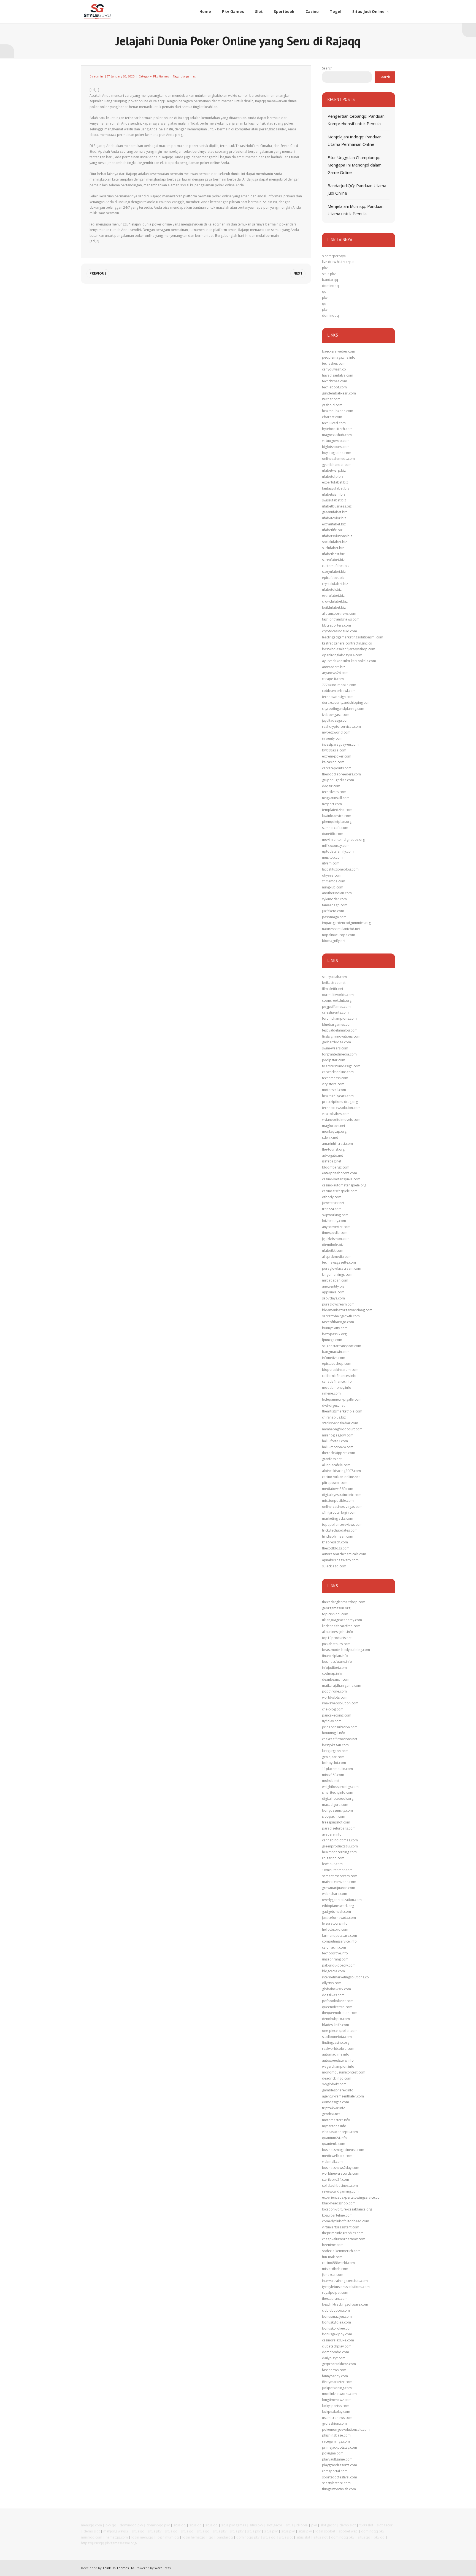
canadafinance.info (337, 1381)
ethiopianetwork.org (338, 1906)
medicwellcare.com (337, 2156)
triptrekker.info (334, 2108)
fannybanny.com (335, 2376)
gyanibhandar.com (337, 465)
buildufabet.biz (334, 607)
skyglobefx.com (334, 2084)
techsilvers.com (334, 792)
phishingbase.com (336, 2435)
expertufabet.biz (335, 482)
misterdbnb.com (335, 2269)
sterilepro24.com (336, 2179)
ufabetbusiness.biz (337, 506)
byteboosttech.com (337, 429)
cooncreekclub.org (337, 1000)
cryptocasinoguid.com (340, 631)
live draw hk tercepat (338, 262)
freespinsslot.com (336, 1822)
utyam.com (331, 863)
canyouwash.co (334, 369)
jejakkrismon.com (336, 1239)
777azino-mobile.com (339, 685)
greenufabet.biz (334, 512)
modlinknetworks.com (339, 2394)
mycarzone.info (334, 2126)
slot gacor (274, 2525)
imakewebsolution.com (340, 1703)
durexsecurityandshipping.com (346, 703)
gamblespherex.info (338, 2090)
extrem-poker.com (337, 756)
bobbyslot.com (334, 1763)
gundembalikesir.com (339, 393)
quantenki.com (334, 2144)
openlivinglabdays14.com (342, 655)
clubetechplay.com (337, 2346)
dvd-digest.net (333, 1405)
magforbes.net (334, 1126)
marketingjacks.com (338, 1518)
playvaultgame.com (337, 2459)
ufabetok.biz (332, 589)
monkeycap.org (334, 1131)
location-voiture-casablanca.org (347, 2209)
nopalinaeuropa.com (339, 935)
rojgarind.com (333, 1858)
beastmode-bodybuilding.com (346, 1650)
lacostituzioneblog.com (340, 869)
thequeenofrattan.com (340, 2013)
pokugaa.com (333, 2453)
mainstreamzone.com (339, 1882)
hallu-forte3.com (335, 1441)
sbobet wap (348, 2531)
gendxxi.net (331, 2114)
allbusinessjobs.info (338, 1632)
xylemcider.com (334, 899)
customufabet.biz (336, 566)
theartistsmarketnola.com (342, 1411)
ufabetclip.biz (333, 476)
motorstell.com (334, 1090)
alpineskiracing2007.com (341, 1471)
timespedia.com (335, 1233)
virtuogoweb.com (336, 441)
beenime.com (333, 2245)
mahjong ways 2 (116, 2531)
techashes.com (334, 363)
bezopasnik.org (334, 1334)
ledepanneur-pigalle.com (342, 1399)
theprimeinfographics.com (343, 2233)
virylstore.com (333, 1084)
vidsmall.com (332, 2162)
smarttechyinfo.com (338, 1792)
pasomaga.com (334, 917)
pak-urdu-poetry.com (339, 1965)
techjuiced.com (334, 423)
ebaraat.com (332, 417)
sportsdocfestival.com (340, 2477)
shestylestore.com (336, 2483)
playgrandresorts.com (340, 2465)
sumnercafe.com (335, 828)
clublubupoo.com (336, 2310)
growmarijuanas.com (339, 1888)
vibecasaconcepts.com (340, 2132)
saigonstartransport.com (342, 1346)
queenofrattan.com (337, 2007)
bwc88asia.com (334, 750)
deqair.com (331, 786)
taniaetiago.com (335, 905)
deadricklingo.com (337, 2078)
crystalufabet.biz (335, 584)
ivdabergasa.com (336, 715)
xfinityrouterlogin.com (339, 1512)
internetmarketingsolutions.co (345, 1977)
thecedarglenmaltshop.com (344, 1602)
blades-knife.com (336, 2025)
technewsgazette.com (339, 1262)
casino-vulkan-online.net (341, 1477)
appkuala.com (333, 1292)
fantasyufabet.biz (336, 488)
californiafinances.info (339, 1376)
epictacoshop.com (337, 1364)
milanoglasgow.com (338, 1435)
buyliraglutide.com (337, 453)
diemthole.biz (333, 1245)
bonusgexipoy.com (337, 2334)
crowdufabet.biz (335, 601)
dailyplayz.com (334, 2358)
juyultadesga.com (336, 720)
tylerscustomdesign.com (341, 1066)
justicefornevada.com (339, 1918)
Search (327, 68)
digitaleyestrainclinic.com (342, 1495)
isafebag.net (332, 1161)
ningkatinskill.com (336, 798)
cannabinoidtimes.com (340, 1840)
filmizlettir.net (333, 989)
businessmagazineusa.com (343, 2150)
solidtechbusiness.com (340, 2186)
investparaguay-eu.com (340, 744)
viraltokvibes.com (336, 1114)
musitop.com (332, 857)
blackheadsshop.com (339, 2203)
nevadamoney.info (337, 1388)
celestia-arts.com (335, 1012)
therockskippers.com (339, 1453)
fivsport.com (332, 804)
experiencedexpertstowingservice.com (352, 2197)
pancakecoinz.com (337, 1715)
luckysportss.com (336, 2406)
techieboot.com (334, 387)
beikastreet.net (334, 983)
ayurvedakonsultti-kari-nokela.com (349, 661)
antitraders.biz (333, 667)
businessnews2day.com (341, 2168)
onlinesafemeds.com (338, 459)
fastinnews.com (334, 2370)
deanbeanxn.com (336, 1679)
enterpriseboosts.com (340, 1173)
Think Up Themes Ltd (118, 2568)
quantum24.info (334, 2138)
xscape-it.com (333, 679)
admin (98, 76)
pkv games (188, 76)
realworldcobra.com (338, 2049)
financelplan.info (335, 1656)
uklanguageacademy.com (342, 1620)
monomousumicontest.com (344, 2072)
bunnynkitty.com (335, 1328)
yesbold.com (332, 405)
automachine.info (336, 2054)
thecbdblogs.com (336, 1548)
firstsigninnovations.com (341, 1036)
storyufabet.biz (334, 572)
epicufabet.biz (333, 578)
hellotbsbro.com (335, 1929)
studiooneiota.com (337, 2037)
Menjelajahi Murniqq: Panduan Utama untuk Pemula (355, 210)
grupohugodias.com (338, 780)
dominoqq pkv (131, 2525)
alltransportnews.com (339, 613)
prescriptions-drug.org (340, 1102)
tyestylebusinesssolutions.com (346, 2287)
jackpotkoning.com (337, 2388)
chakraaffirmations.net (340, 1739)
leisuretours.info (335, 1923)
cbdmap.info (332, 1673)
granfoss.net (332, 1459)
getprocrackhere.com (339, 2364)
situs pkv (329, 274)
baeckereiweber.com (339, 351)
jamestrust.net (333, 1203)
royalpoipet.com (335, 2292)
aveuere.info (332, 1834)
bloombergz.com (336, 1167)
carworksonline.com (338, 1072)
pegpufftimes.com (336, 1007)
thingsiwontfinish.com (339, 2489)
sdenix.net (330, 1137)
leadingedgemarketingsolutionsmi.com (353, 637)
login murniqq (168, 2537)
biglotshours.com (336, 447)
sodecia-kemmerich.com (341, 2251)
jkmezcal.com (333, 2275)
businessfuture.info (337, 1662)
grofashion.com (334, 2423)
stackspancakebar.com (340, 1423)
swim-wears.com (335, 1048)
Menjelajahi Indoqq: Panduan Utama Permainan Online (355, 140)
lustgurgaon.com (335, 1751)
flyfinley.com (332, 1721)
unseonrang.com (335, 1959)
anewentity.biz (333, 1286)
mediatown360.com (338, 1489)
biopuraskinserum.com (340, 1370)
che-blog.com (333, 1709)
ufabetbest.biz (333, 554)
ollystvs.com (332, 1983)
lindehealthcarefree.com (341, 1626)
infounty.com (332, 738)
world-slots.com (335, 1697)
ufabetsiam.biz (334, 494)
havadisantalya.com (338, 375)
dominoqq (330, 286)
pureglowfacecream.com (342, 1268)
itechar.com (331, 399)
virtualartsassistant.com (341, 2227)
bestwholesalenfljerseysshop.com (349, 649)
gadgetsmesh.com (336, 1912)
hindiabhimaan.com (338, 1536)
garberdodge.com (336, 1042)
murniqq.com (92, 2537)
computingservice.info (339, 1941)
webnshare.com (335, 1894)
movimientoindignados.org (343, 840)
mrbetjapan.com (335, 1280)
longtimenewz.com (337, 2400)
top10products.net (337, 1638)
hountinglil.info (334, 1733)
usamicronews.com (337, 2418)
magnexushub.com (337, 435)
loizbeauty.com (334, 1221)
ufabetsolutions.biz (337, 536)
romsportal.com (335, 2471)
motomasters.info (336, 2120)
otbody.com (332, 1197)
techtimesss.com (335, 1078)
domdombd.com (336, 2352)
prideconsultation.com (340, 1727)
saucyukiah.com (334, 977)
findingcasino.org (336, 2042)
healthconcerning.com (339, 1852)
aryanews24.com (335, 673)
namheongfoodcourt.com (342, 1429)
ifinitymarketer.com (337, 2382)
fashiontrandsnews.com (341, 619)
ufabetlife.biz (332, 530)
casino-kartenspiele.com (341, 1179)
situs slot (286, 2537)
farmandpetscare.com (340, 1936)
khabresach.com (335, 1542)
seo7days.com (333, 1298)
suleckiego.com (334, 1566)
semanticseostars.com (340, 1876)
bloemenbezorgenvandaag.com (347, 1310)
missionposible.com (338, 1501)
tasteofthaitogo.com (338, 1322)
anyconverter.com (336, 1227)
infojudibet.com (334, 1668)
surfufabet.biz (333, 548)
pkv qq (111, 2525)
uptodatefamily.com (338, 851)
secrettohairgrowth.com (341, 1316)
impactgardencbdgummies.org (346, 923)
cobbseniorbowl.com (339, 691)
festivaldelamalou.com (340, 1030)
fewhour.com (332, 1864)
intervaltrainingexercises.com (345, 2281)
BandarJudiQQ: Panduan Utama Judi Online (357, 189)
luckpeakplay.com (336, 2412)
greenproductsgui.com (340, 1846)
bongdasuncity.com (337, 1810)
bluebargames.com (337, 1024)
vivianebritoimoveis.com (341, 1120)
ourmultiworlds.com (338, 995)
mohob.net (331, 1781)
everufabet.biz (333, 596)
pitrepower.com (335, 1483)
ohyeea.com (332, 875)
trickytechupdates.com (340, 1530)
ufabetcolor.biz (334, 518)
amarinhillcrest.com (337, 1144)
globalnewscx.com (336, 1989)
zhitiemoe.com (334, 881)
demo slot (348, 2525)
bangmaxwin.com (336, 1352)
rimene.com (331, 1393)
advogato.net (332, 1155)
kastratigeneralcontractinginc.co (347, 643)
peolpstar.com (334, 1060)
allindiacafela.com (336, 1465)
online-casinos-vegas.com (342, 1507)
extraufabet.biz (334, 524)
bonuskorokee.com (337, 2328)
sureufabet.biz (333, 560)
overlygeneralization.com (342, 1900)
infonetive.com (334, 1358)
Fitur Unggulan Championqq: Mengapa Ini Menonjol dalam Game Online (355, 165)
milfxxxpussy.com (336, 846)
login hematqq (194, 2537)
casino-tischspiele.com (340, 1191)
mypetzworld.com (336, 732)
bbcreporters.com (336, 625)
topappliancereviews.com (342, 1525)
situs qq (179, 2525)
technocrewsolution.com (341, 1108)
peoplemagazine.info (339, 357)
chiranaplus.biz (334, 1417)
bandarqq (330, 280)
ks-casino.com (333, 762)
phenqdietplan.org (337, 822)
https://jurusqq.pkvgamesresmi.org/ (109, 2543)
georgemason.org (336, 1608)
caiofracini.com (334, 1947)
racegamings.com (336, 2441)
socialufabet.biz (334, 542)
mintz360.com (333, 1775)
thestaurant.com (335, 2299)
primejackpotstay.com (340, 2447)
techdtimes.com (335, 381)
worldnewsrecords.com (341, 2173)
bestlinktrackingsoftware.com (345, 2304)
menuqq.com (91, 2525)
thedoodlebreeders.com (341, 774)
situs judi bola (297, 2525)
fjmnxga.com (332, 1340)
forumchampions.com (339, 1018)
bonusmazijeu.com (337, 2316)
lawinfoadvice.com (337, 816)
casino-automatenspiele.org (344, 1185)
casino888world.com (338, 2263)
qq (324, 292)
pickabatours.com (336, 1644)
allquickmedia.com (337, 1257)
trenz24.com (332, 1209)
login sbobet (325, 2531)
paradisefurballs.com (339, 1828)
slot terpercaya (334, 256)
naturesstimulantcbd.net (341, 929)
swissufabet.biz (334, 500)
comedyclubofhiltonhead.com (346, 2221)
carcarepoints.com (337, 768)
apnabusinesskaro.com (340, 1560)
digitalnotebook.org (338, 1799)
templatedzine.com (337, 810)
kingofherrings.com (337, 1274)
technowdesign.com (338, 697)
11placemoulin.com (337, 1769)
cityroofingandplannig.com (343, 709)
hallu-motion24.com (338, 1447)
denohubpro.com (336, 2019)
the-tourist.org (333, 1149)
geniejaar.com (333, 1757)
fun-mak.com (332, 2257)
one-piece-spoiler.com (340, 2031)
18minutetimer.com (337, 1870)
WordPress (163, 2568)
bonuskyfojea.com (336, 2322)
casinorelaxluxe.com (338, 2340)
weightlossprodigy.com (340, 1787)
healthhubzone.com (338, 411)
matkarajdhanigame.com (342, 1685)
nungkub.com (333, 887)
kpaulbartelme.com (337, 2215)
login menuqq (142, 2537)
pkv (325, 268)
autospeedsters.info (338, 2060)
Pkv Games (161, 76)
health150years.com (338, 1096)
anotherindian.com (337, 893)
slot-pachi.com (334, 1816)
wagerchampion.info (338, 2066)
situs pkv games (234, 2525)
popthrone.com (334, 1691)
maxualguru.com (335, 1805)
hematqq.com (117, 2537)
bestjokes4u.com (335, 1745)
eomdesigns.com (336, 2102)
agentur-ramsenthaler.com (343, 2096)
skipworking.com (335, 1215)
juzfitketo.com (333, 911)
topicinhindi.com (335, 1614)
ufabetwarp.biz (334, 470)
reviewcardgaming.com (340, 2191)
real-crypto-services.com (341, 726)
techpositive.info (335, 1953)
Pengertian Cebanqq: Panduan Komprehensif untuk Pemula (356, 120)
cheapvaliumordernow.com (344, 2239)
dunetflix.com (333, 834)
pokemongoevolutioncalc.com (346, 2429)
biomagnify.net (334, 941)
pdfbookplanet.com (338, 2001)
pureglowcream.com (338, 1304)
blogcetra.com (333, 1971)
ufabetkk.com (333, 1251)
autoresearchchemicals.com (344, 1554)
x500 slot (366, 2525)
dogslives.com (333, 1995)
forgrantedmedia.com (339, 1054)
